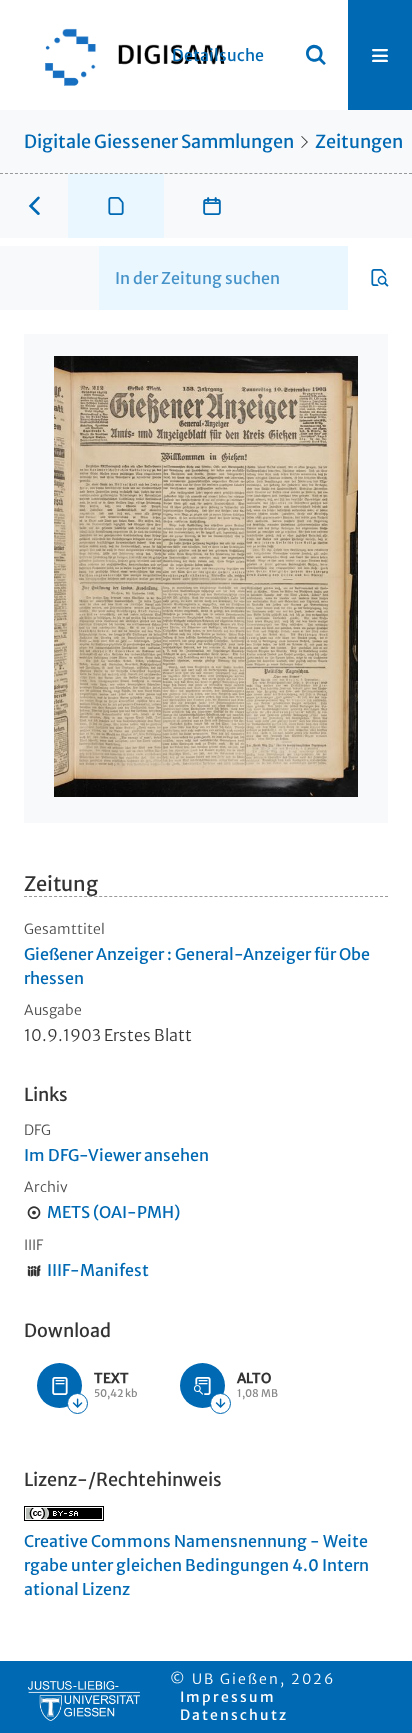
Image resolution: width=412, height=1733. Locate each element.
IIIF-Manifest (98, 1270)
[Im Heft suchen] (380, 278)
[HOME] (125, 55)
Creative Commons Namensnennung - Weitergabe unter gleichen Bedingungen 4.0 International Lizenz (196, 1565)
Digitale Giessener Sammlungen (159, 141)
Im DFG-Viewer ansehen (116, 1155)
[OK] (316, 55)
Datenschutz (234, 1715)
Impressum (228, 1697)
